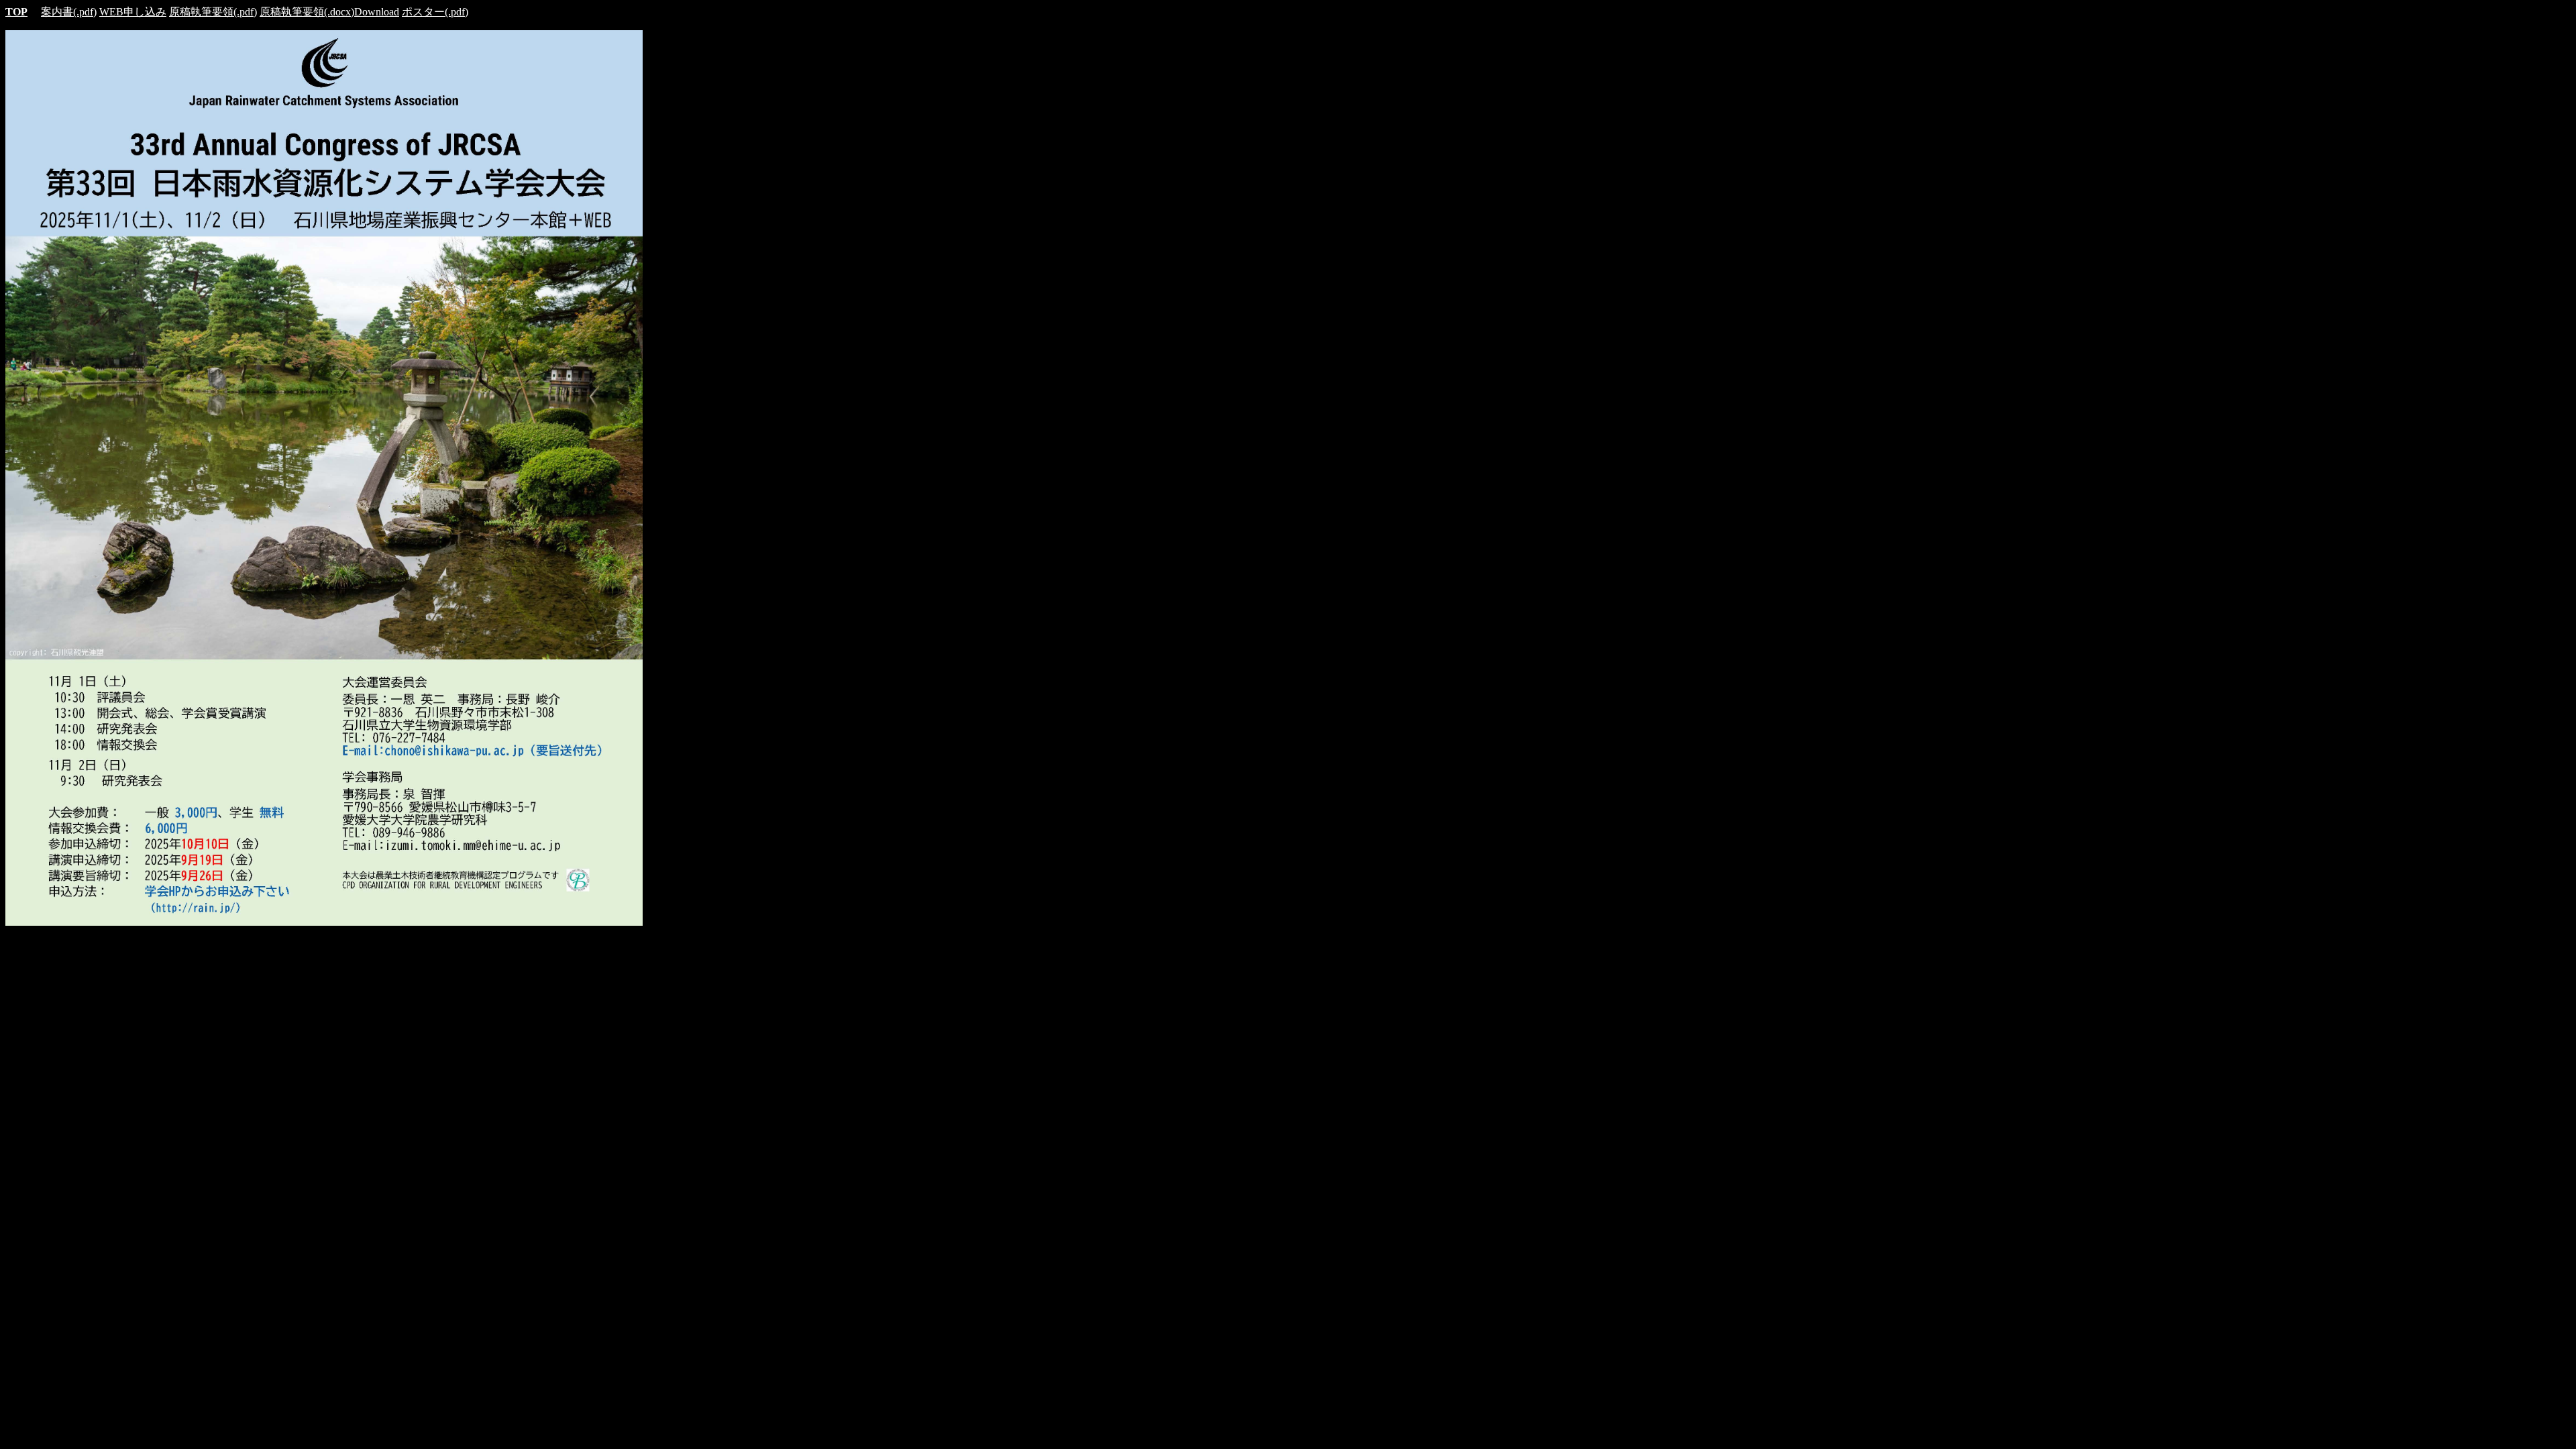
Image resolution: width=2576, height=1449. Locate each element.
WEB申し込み (133, 12)
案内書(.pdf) (69, 12)
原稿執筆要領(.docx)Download (329, 12)
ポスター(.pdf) (435, 12)
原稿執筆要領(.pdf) (213, 12)
